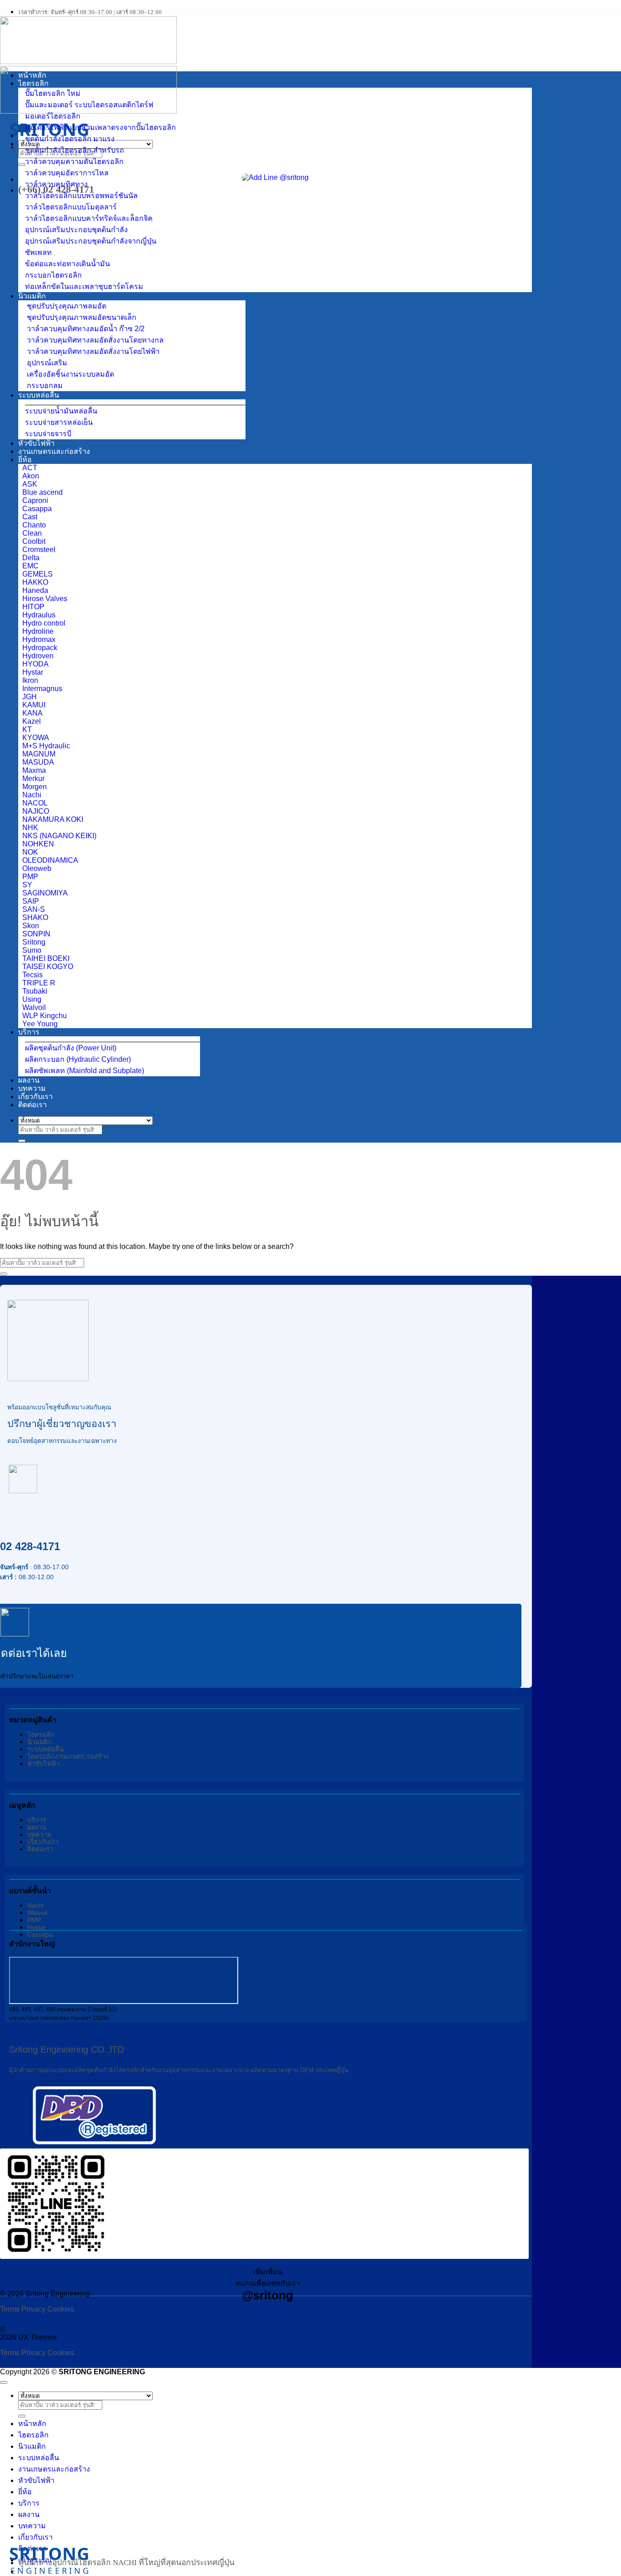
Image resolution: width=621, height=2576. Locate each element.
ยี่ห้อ (25, 460)
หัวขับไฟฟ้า (36, 443)
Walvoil (37, 1913)
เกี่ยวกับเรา (35, 1097)
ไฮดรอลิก (33, 83)
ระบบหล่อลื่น (39, 395)
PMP (34, 1920)
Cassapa (40, 1934)
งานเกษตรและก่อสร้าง (54, 451)
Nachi (35, 1905)
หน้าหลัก (32, 75)
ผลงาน (29, 1080)
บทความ (32, 1088)
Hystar (37, 1927)
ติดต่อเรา (33, 1105)
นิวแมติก (32, 296)
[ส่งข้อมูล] (22, 164)
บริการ (29, 1032)
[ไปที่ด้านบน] (4, 2382)
